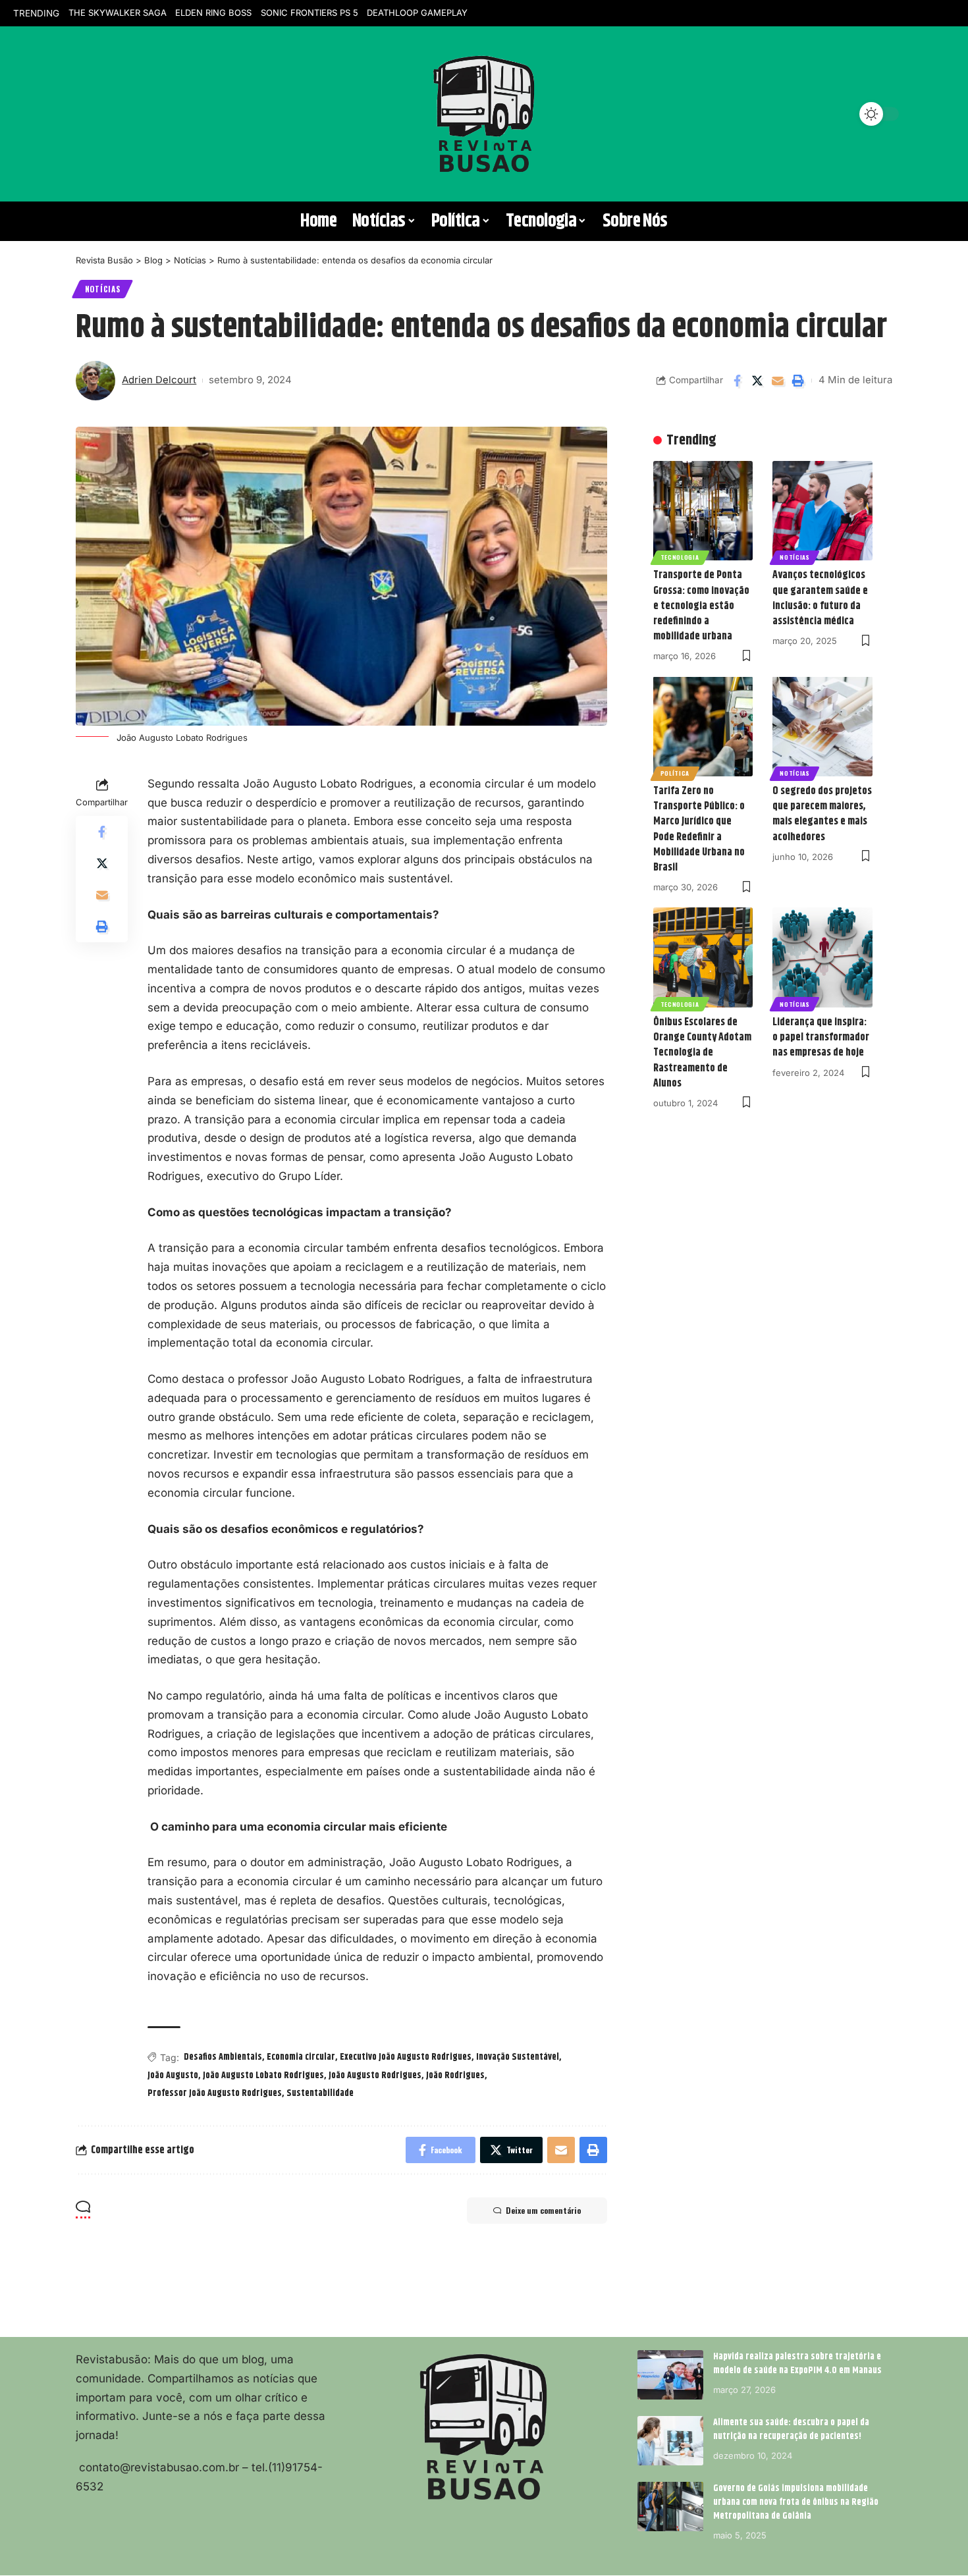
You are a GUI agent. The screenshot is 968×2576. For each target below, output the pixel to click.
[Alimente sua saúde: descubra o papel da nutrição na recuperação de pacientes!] (670, 2441)
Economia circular (301, 2057)
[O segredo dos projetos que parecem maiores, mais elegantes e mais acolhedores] (822, 726)
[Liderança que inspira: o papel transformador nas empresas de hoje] (822, 957)
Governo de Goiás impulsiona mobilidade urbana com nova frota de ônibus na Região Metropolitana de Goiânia (796, 2502)
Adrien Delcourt (159, 380)
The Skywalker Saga (118, 13)
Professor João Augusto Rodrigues (215, 2093)
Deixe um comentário (543, 2210)
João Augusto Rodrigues (375, 2076)
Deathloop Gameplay (417, 13)
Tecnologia (680, 557)
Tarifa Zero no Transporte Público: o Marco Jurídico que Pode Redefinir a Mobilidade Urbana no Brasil (699, 829)
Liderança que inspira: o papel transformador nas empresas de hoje (821, 1037)
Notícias (103, 289)
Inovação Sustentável (518, 2057)
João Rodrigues (455, 2076)
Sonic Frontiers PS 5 (309, 13)
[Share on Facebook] (737, 381)
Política (675, 773)
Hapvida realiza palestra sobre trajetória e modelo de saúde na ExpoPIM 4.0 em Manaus (797, 2364)
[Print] (798, 381)
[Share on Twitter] (757, 381)
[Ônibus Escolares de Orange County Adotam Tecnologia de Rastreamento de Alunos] (703, 957)
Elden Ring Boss (213, 13)
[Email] (778, 381)
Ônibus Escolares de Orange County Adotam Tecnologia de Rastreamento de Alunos (702, 1053)
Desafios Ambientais (223, 2057)
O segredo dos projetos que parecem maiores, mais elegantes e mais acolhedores (822, 814)
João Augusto (173, 2076)
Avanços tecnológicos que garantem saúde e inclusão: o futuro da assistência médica (820, 598)
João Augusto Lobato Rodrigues (263, 2076)
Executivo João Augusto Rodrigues (406, 2057)
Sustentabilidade (320, 2093)
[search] (92, 114)
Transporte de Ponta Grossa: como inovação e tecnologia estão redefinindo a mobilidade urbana (701, 606)
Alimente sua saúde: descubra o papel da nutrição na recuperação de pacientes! (791, 2429)
